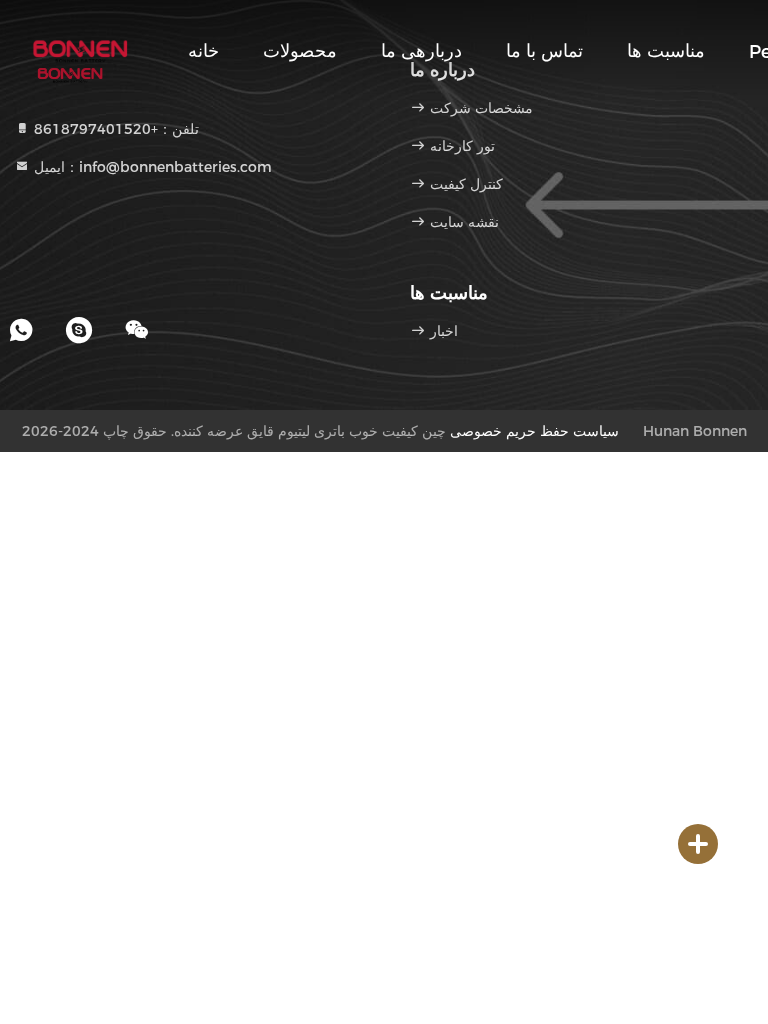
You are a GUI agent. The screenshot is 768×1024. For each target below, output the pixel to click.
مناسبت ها (666, 51)
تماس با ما (544, 51)
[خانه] (80, 50)
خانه (203, 51)
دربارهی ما (421, 51)
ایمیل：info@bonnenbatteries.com (151, 167)
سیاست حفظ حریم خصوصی (534, 431)
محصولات (300, 51)
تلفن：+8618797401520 (114, 129)
